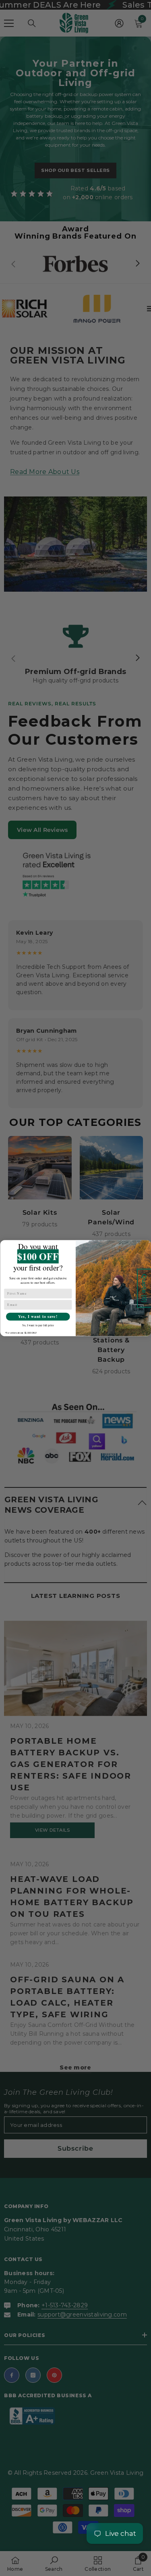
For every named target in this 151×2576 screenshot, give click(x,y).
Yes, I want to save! (38, 1316)
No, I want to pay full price (38, 1325)
